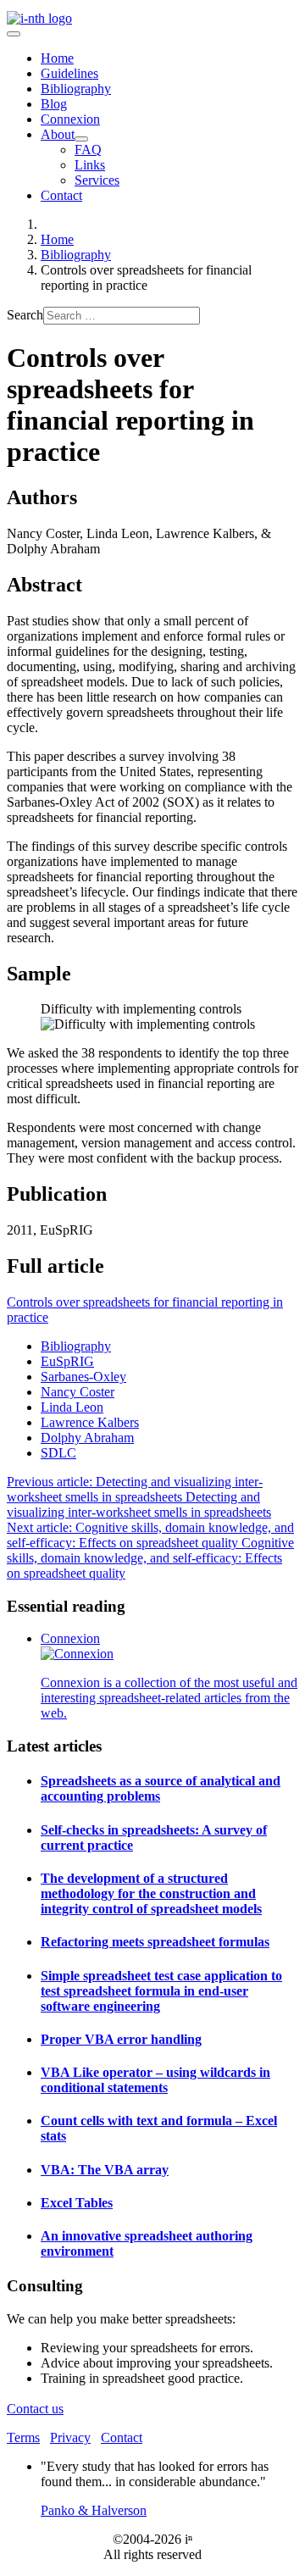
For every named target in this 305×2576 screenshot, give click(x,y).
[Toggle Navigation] (14, 34)
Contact (61, 195)
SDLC (58, 1453)
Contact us (35, 2409)
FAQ (88, 150)
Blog (54, 104)
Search (25, 315)
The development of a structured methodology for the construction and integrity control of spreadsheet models (151, 1893)
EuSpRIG (67, 1361)
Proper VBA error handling (121, 2039)
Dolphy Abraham (87, 1438)
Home (57, 58)
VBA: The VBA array (105, 2170)
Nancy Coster (78, 1392)
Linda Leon (72, 1407)
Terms (23, 2437)
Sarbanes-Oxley (83, 1377)
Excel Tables (77, 2203)
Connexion (70, 119)
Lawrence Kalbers (90, 1422)
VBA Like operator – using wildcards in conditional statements (155, 2080)
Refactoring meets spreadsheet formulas (155, 1942)
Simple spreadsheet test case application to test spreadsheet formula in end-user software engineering (161, 1991)
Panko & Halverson (94, 2510)
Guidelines (69, 73)
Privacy (70, 2437)
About (58, 134)
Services (97, 180)
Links (90, 165)
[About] (81, 139)
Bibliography (76, 89)
